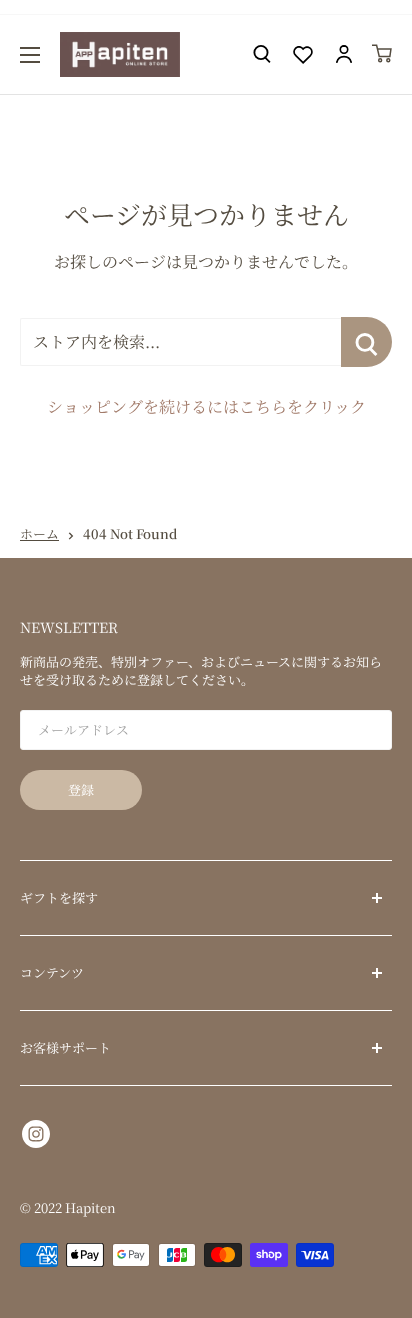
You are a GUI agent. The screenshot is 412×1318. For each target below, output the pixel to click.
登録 (81, 789)
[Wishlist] (303, 54)
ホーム (39, 533)
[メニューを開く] (30, 55)
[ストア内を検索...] (366, 342)
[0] (383, 53)
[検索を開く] (262, 54)
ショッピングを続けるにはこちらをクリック (206, 406)
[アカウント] (344, 54)
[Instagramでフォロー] (36, 1132)
